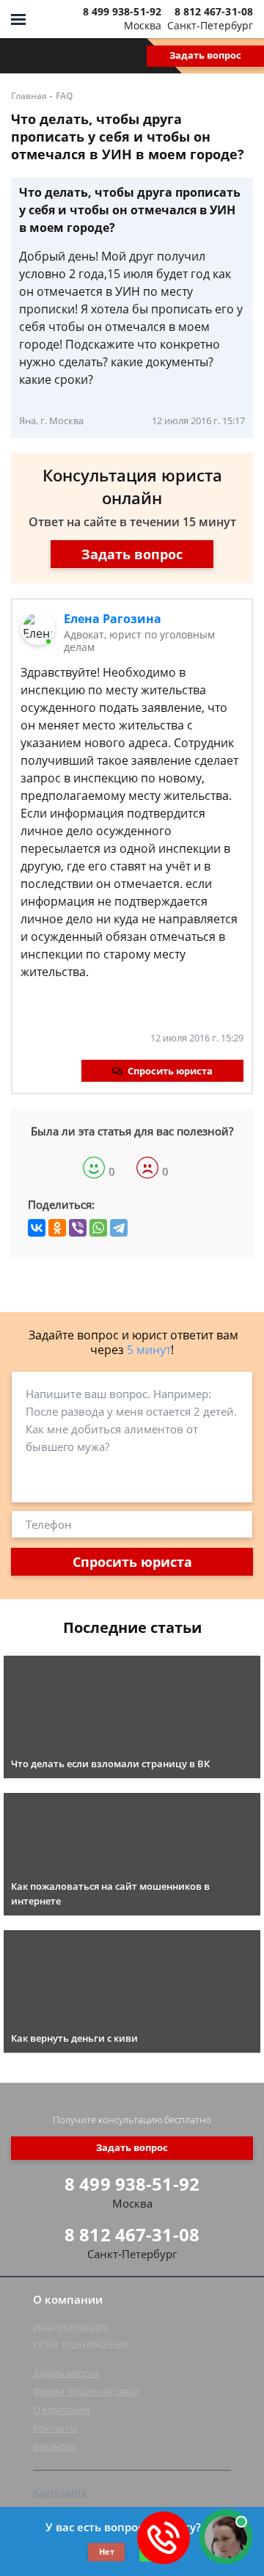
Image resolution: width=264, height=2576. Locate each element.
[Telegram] (119, 1228)
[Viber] (78, 1228)
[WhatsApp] (98, 1228)
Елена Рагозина (113, 619)
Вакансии (55, 2446)
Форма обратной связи (86, 2391)
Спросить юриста (170, 1071)
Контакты (55, 2428)
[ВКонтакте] (37, 1228)
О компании (61, 2409)
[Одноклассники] (57, 1228)
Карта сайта (60, 2492)
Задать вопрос (205, 55)
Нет (107, 2551)
